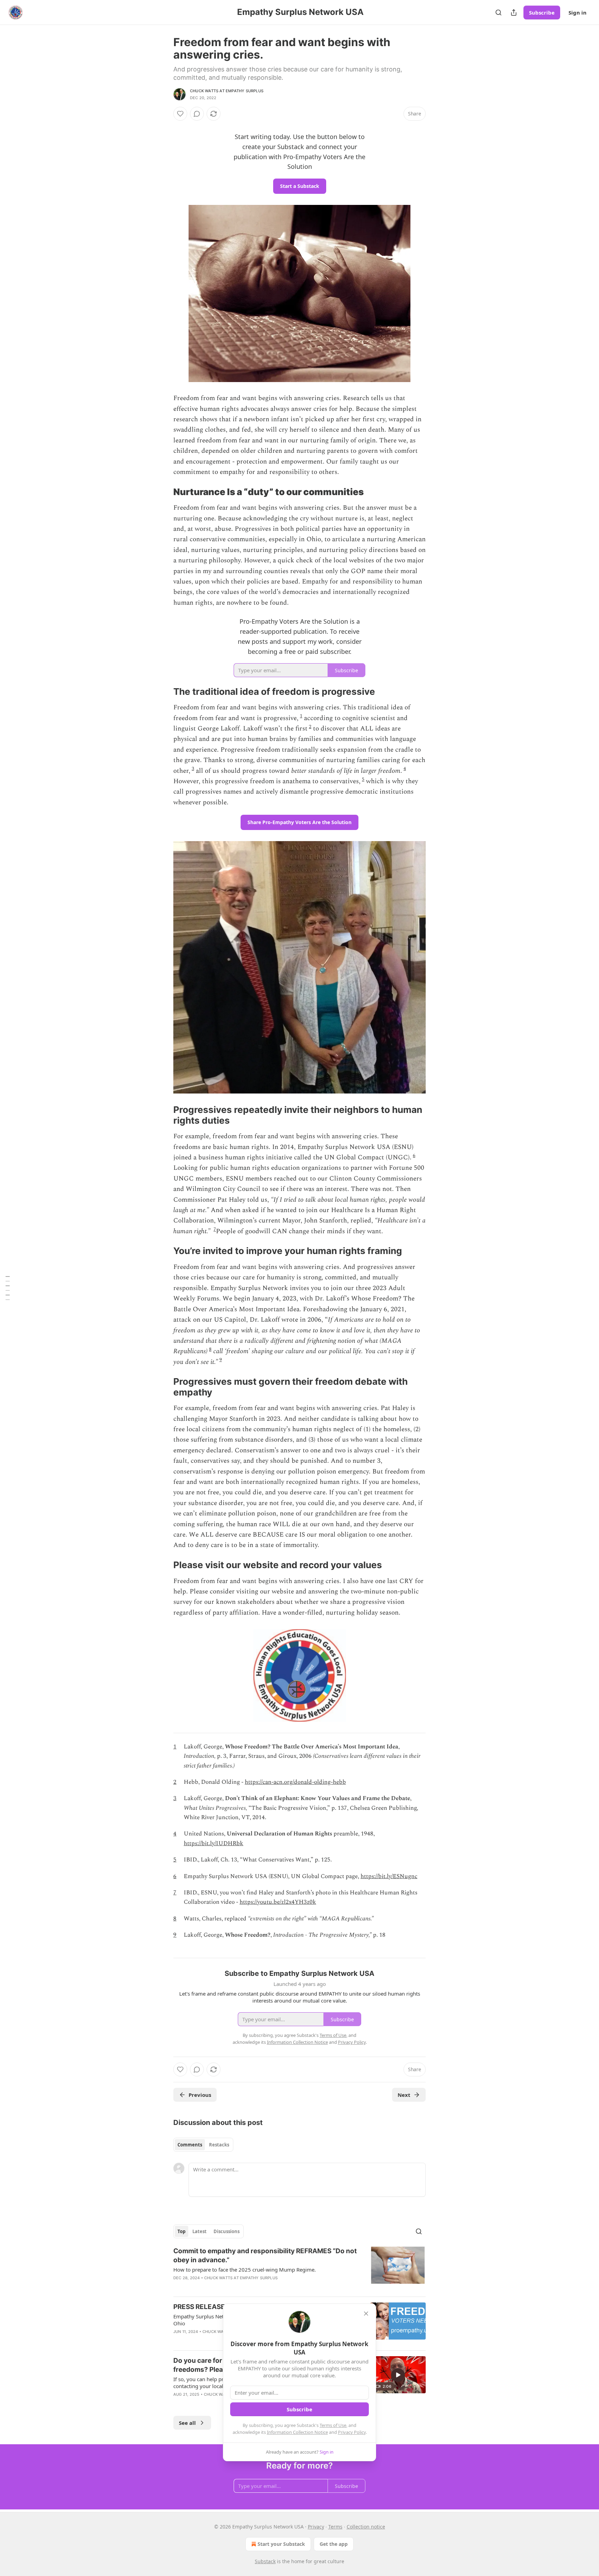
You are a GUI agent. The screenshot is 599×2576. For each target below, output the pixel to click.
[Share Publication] (514, 12)
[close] (366, 2314)
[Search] (498, 12)
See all (187, 2423)
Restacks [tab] (219, 2145)
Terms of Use (333, 2425)
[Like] (180, 114)
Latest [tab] (199, 2231)
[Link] (164, 492)
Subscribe (542, 12)
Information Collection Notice (297, 2432)
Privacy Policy (352, 2432)
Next (404, 2095)
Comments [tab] (190, 2145)
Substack (265, 2561)
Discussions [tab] (227, 2231)
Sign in (578, 12)
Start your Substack (281, 2544)
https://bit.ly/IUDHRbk (214, 1843)
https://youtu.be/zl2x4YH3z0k (278, 1902)
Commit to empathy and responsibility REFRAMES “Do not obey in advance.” (265, 2255)
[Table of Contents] (8, 1288)
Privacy (316, 2527)
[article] (299, 2269)
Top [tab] (181, 2231)
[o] (398, 2375)
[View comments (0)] (197, 114)
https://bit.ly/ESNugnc (389, 1876)
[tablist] (203, 2145)
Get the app (334, 2544)
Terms (335, 2527)
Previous (200, 2095)
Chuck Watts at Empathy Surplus (227, 91)
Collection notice (366, 2527)
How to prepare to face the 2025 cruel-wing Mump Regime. (245, 2270)
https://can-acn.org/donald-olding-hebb (295, 1782)
